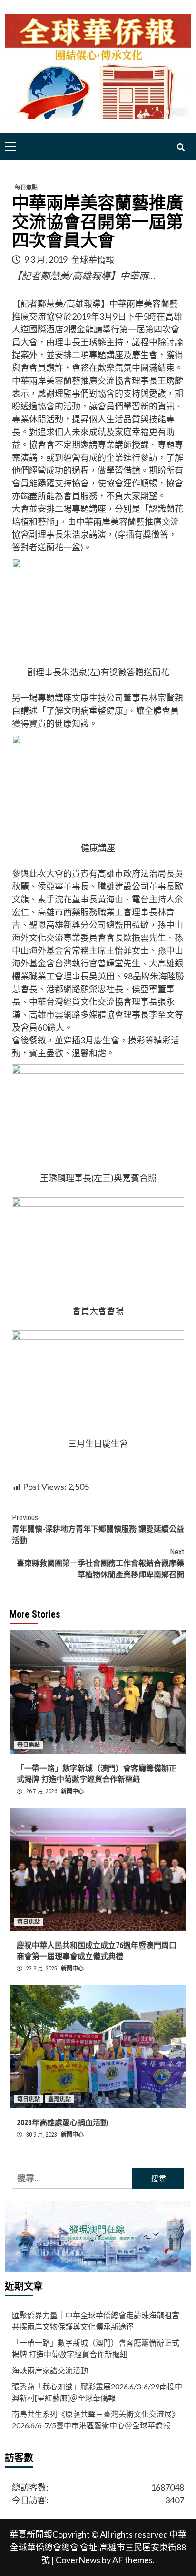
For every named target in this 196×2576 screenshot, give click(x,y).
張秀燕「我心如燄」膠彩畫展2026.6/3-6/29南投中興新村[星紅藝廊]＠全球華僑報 (97, 2392)
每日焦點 (26, 188)
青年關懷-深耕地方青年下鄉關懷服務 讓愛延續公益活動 (98, 1529)
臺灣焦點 (59, 2099)
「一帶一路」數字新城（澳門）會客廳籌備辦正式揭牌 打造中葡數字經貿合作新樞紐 (96, 2348)
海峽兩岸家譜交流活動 (50, 2370)
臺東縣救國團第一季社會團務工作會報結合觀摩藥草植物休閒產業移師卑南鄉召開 (100, 1563)
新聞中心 (72, 1791)
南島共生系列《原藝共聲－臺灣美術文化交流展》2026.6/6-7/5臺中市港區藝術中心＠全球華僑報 (96, 2420)
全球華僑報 (93, 259)
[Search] (181, 148)
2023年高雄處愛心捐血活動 (62, 2123)
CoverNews (78, 2560)
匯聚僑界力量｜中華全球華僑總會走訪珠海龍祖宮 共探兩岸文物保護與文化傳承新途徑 (96, 2321)
